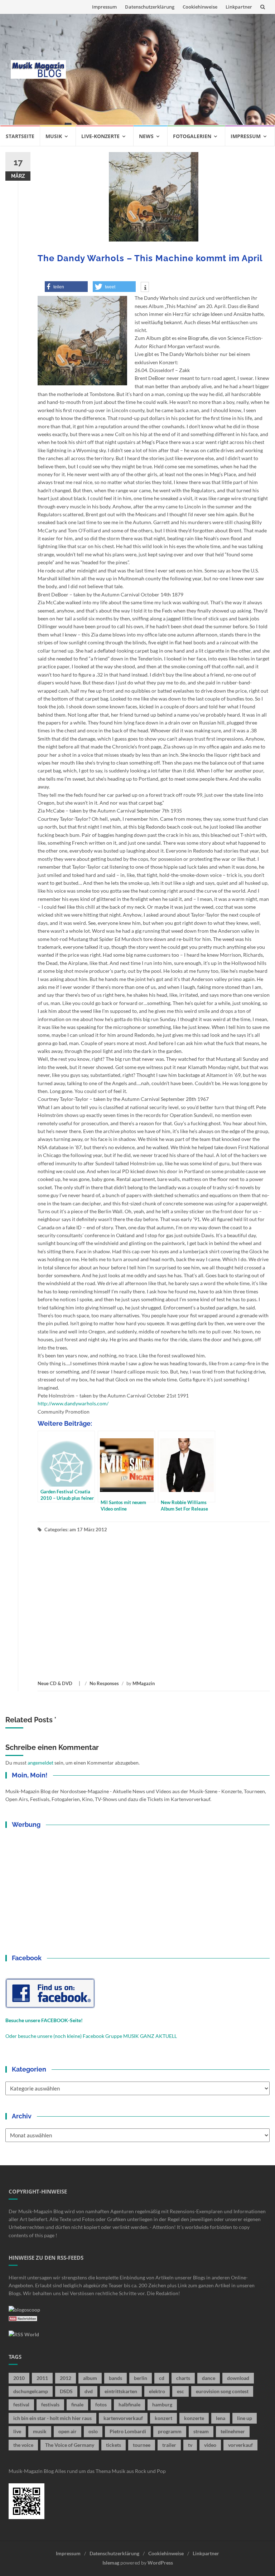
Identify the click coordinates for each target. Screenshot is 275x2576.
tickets (114, 2445)
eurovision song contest (222, 2391)
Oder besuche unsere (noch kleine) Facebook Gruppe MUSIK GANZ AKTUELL (91, 2036)
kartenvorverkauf (123, 2418)
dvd (89, 2391)
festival (21, 2404)
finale (77, 2404)
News (146, 136)
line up (245, 2418)
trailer (169, 2445)
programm (170, 2431)
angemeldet (40, 1763)
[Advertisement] (170, 69)
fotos (101, 2404)
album (90, 2378)
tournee (142, 2445)
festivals (50, 2404)
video (210, 2445)
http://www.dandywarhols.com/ (73, 1403)
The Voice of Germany (70, 2445)
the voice (23, 2445)
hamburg (162, 2404)
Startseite (20, 136)
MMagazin (144, 1683)
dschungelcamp (31, 2391)
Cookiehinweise (200, 7)
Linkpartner (239, 7)
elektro (157, 2391)
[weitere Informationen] (145, 288)
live (17, 2431)
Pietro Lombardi (128, 2431)
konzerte (194, 2418)
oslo (93, 2431)
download (238, 2378)
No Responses (104, 1683)
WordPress (160, 2563)
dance (209, 2378)
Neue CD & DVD (55, 1683)
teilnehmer (233, 2431)
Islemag (111, 2563)
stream (201, 2431)
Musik (54, 136)
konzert (163, 2418)
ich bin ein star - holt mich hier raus (52, 2418)
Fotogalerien (192, 136)
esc (180, 2391)
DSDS (66, 2391)
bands (115, 2378)
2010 (19, 2378)
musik (40, 2431)
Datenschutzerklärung (150, 7)
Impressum (104, 7)
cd (162, 2378)
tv (190, 2445)
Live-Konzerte (100, 136)
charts (183, 2378)
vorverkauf (240, 2445)
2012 (66, 2378)
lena (221, 2418)
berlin (141, 2378)
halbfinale (129, 2404)
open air (67, 2431)
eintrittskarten (121, 2391)
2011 (42, 2378)
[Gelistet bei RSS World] (24, 2334)
